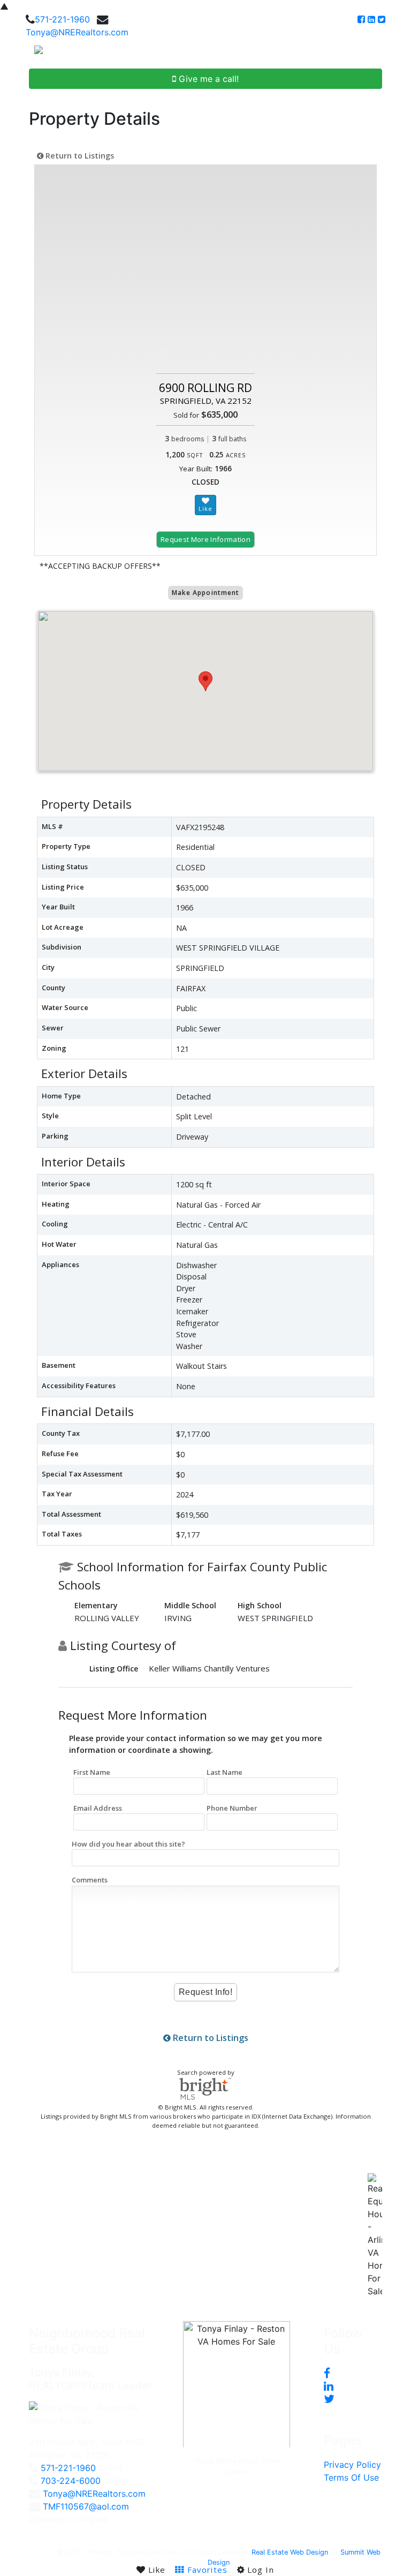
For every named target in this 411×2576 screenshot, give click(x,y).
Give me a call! (207, 79)
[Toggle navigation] (391, 54)
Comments (90, 1880)
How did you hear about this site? (128, 1844)
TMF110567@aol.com (86, 2506)
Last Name (224, 1772)
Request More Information (205, 539)
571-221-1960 (62, 19)
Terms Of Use (351, 2477)
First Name (92, 1772)
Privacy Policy (352, 2465)
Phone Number (232, 1808)
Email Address (98, 1808)
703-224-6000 (71, 2481)
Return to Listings (79, 156)
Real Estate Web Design (290, 2552)
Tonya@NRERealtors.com (77, 32)
